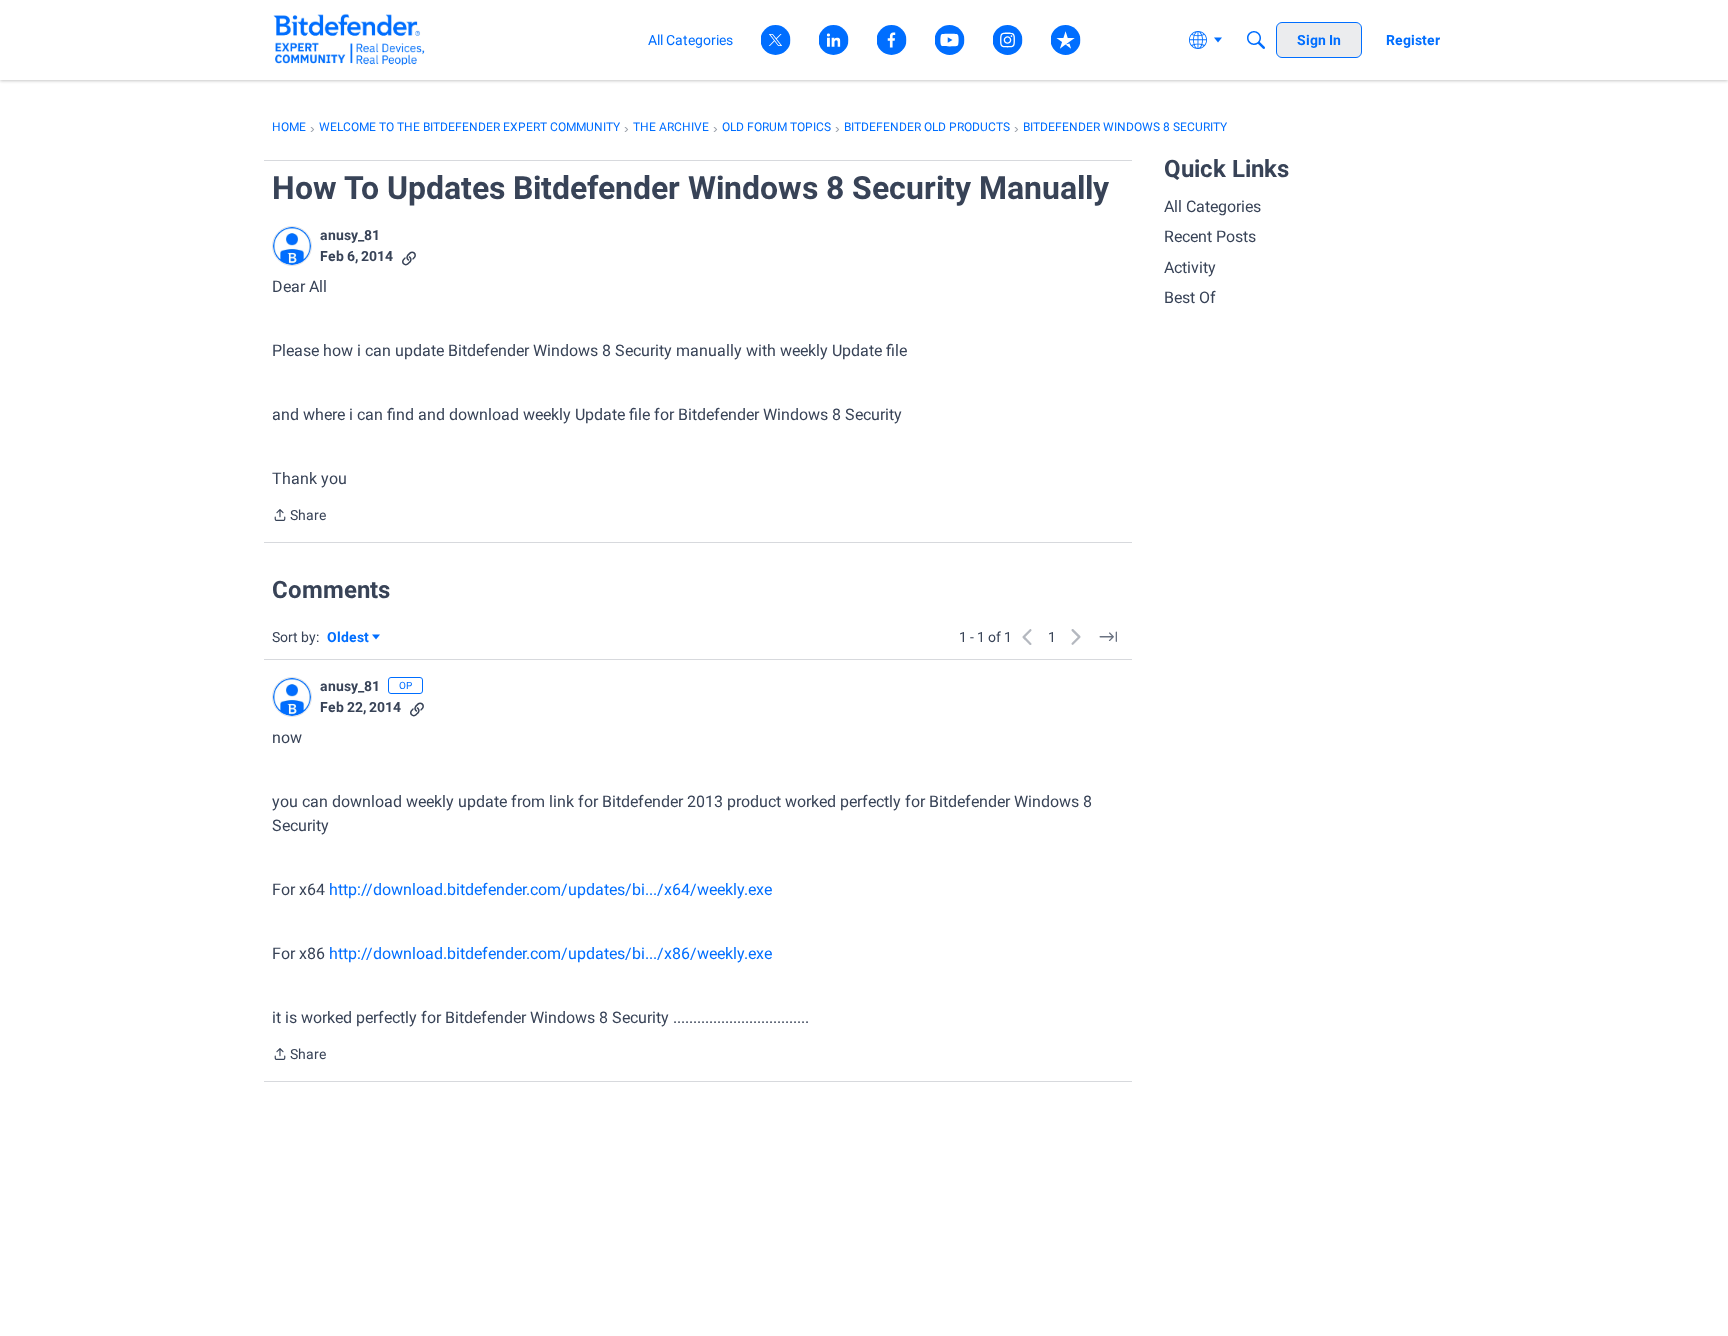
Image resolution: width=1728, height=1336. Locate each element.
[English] (349, 39)
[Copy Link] (409, 256)
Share (299, 517)
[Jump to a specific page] (1108, 637)
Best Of (1190, 297)
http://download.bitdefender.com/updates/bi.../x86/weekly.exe (550, 953)
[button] (292, 246)
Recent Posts (1210, 236)
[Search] (1256, 40)
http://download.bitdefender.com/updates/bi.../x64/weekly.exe (550, 889)
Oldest (349, 638)
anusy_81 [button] (350, 235)
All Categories (1212, 206)
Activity (1190, 267)
